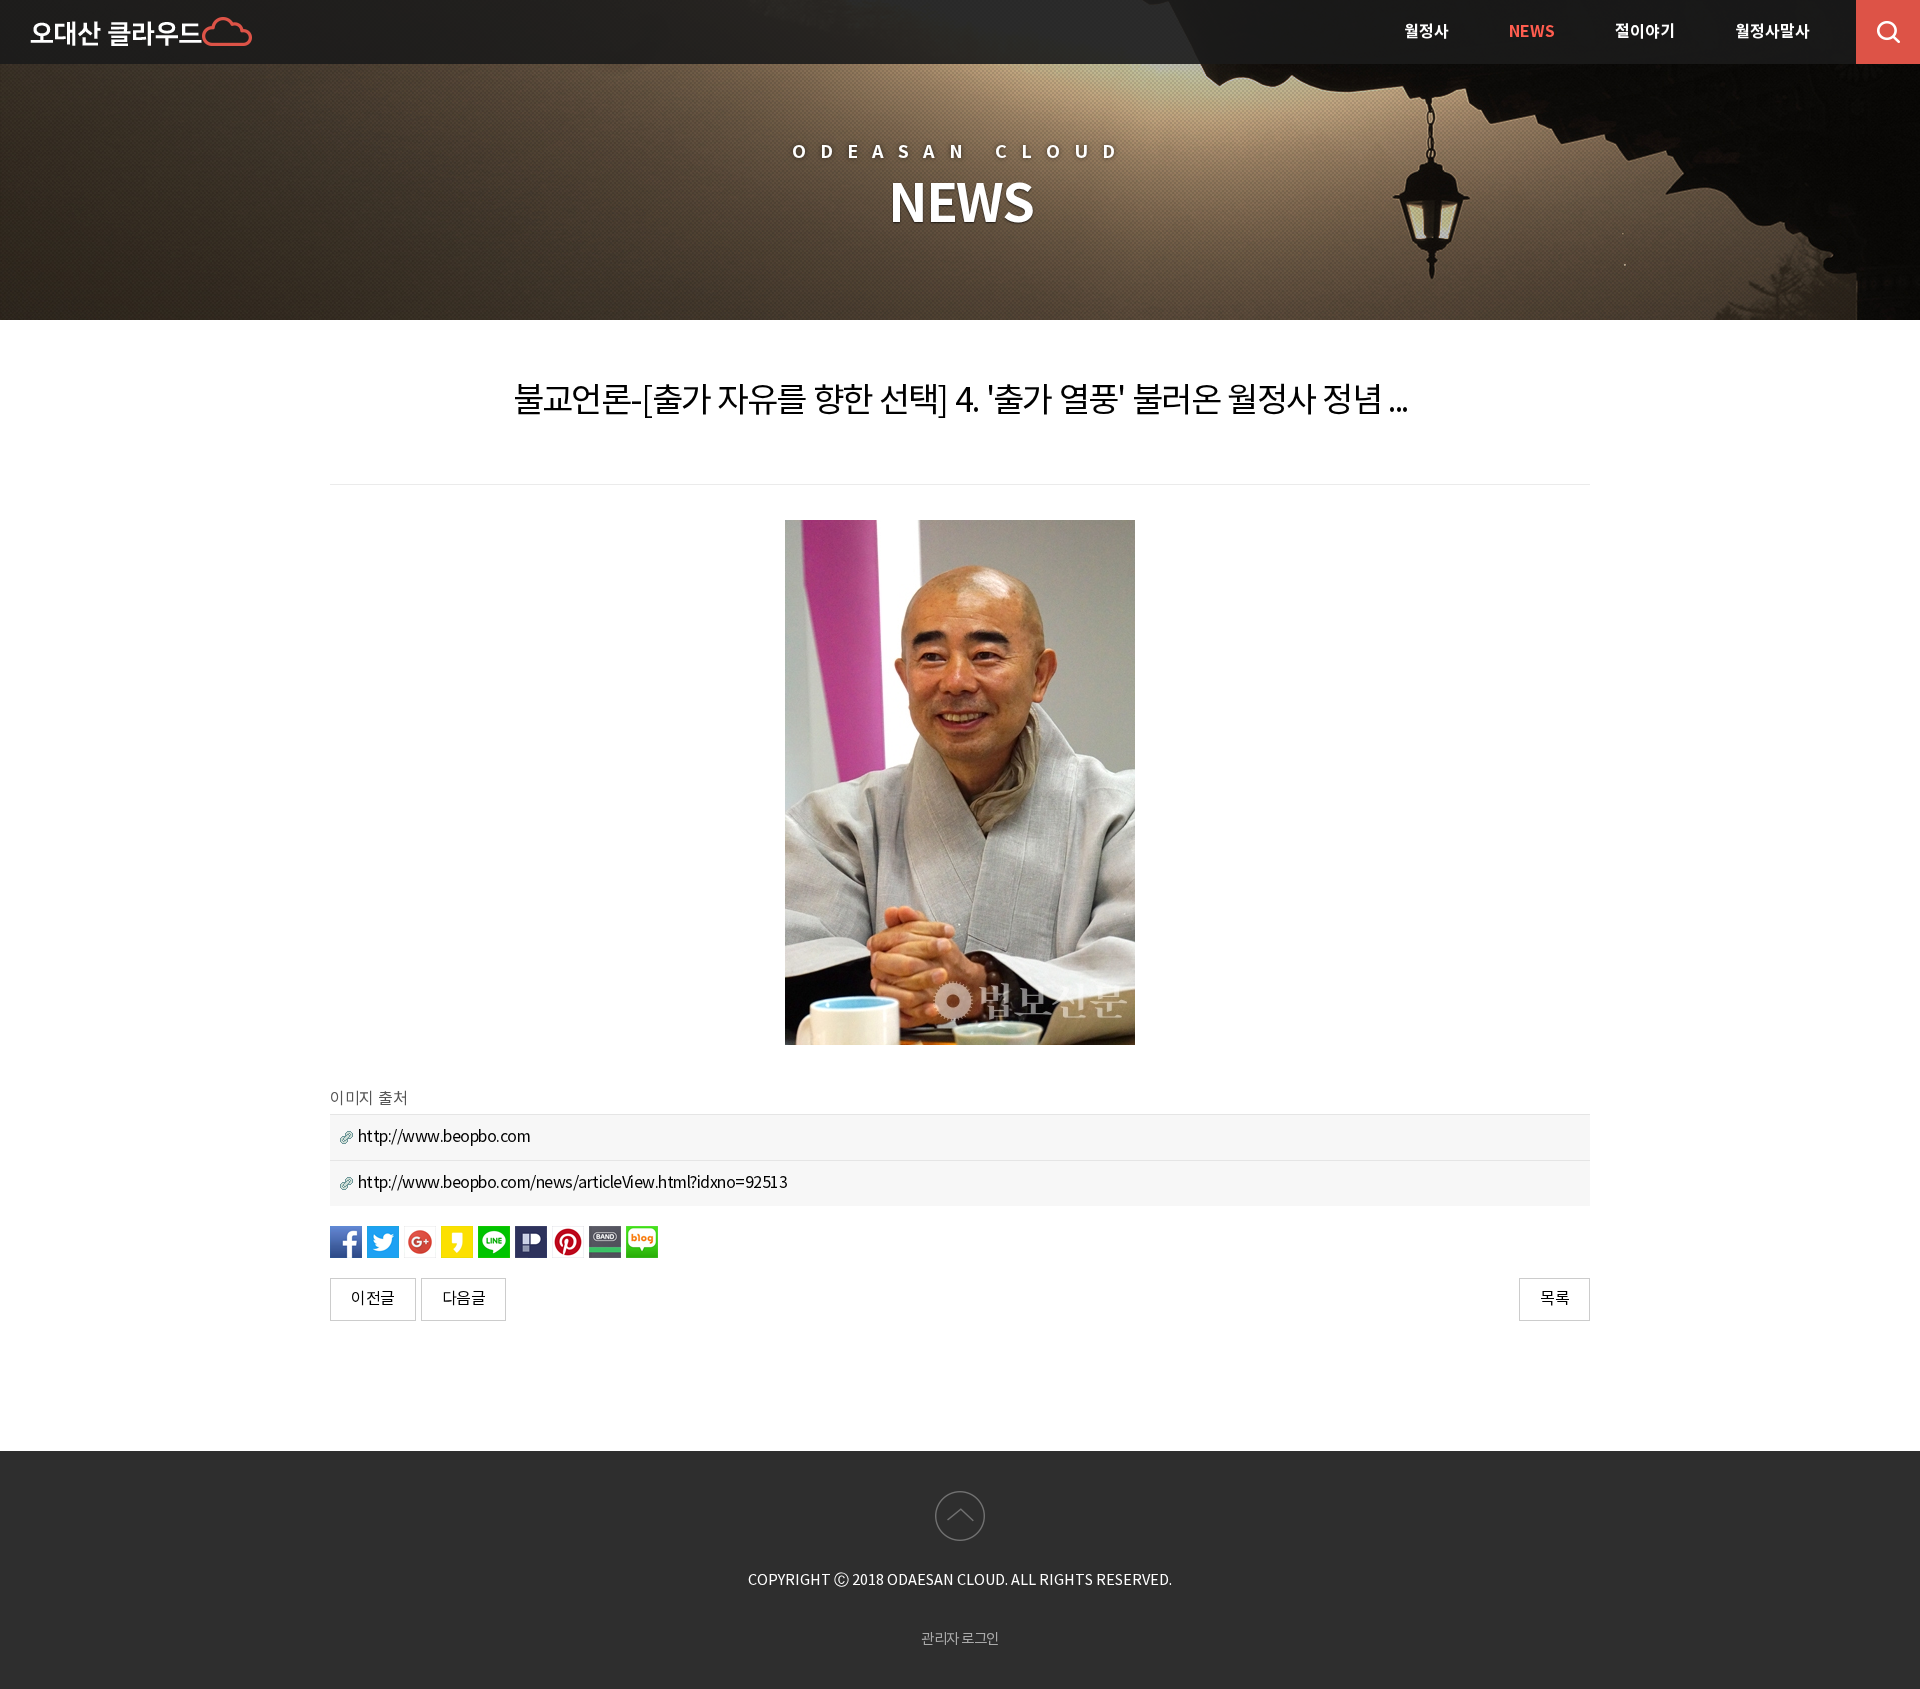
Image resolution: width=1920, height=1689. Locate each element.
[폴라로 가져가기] (531, 1241)
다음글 (464, 1299)
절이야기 (1645, 32)
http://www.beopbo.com (441, 1137)
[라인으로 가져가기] (494, 1241)
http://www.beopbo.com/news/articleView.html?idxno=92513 (570, 1183)
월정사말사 (1772, 32)
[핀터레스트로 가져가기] (568, 1241)
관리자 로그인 (960, 1639)
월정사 (1426, 32)
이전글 (373, 1299)
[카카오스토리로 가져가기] (457, 1241)
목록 (1554, 1299)
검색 (1888, 32)
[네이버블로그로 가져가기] (642, 1241)
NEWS (1532, 32)
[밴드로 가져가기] (605, 1241)
